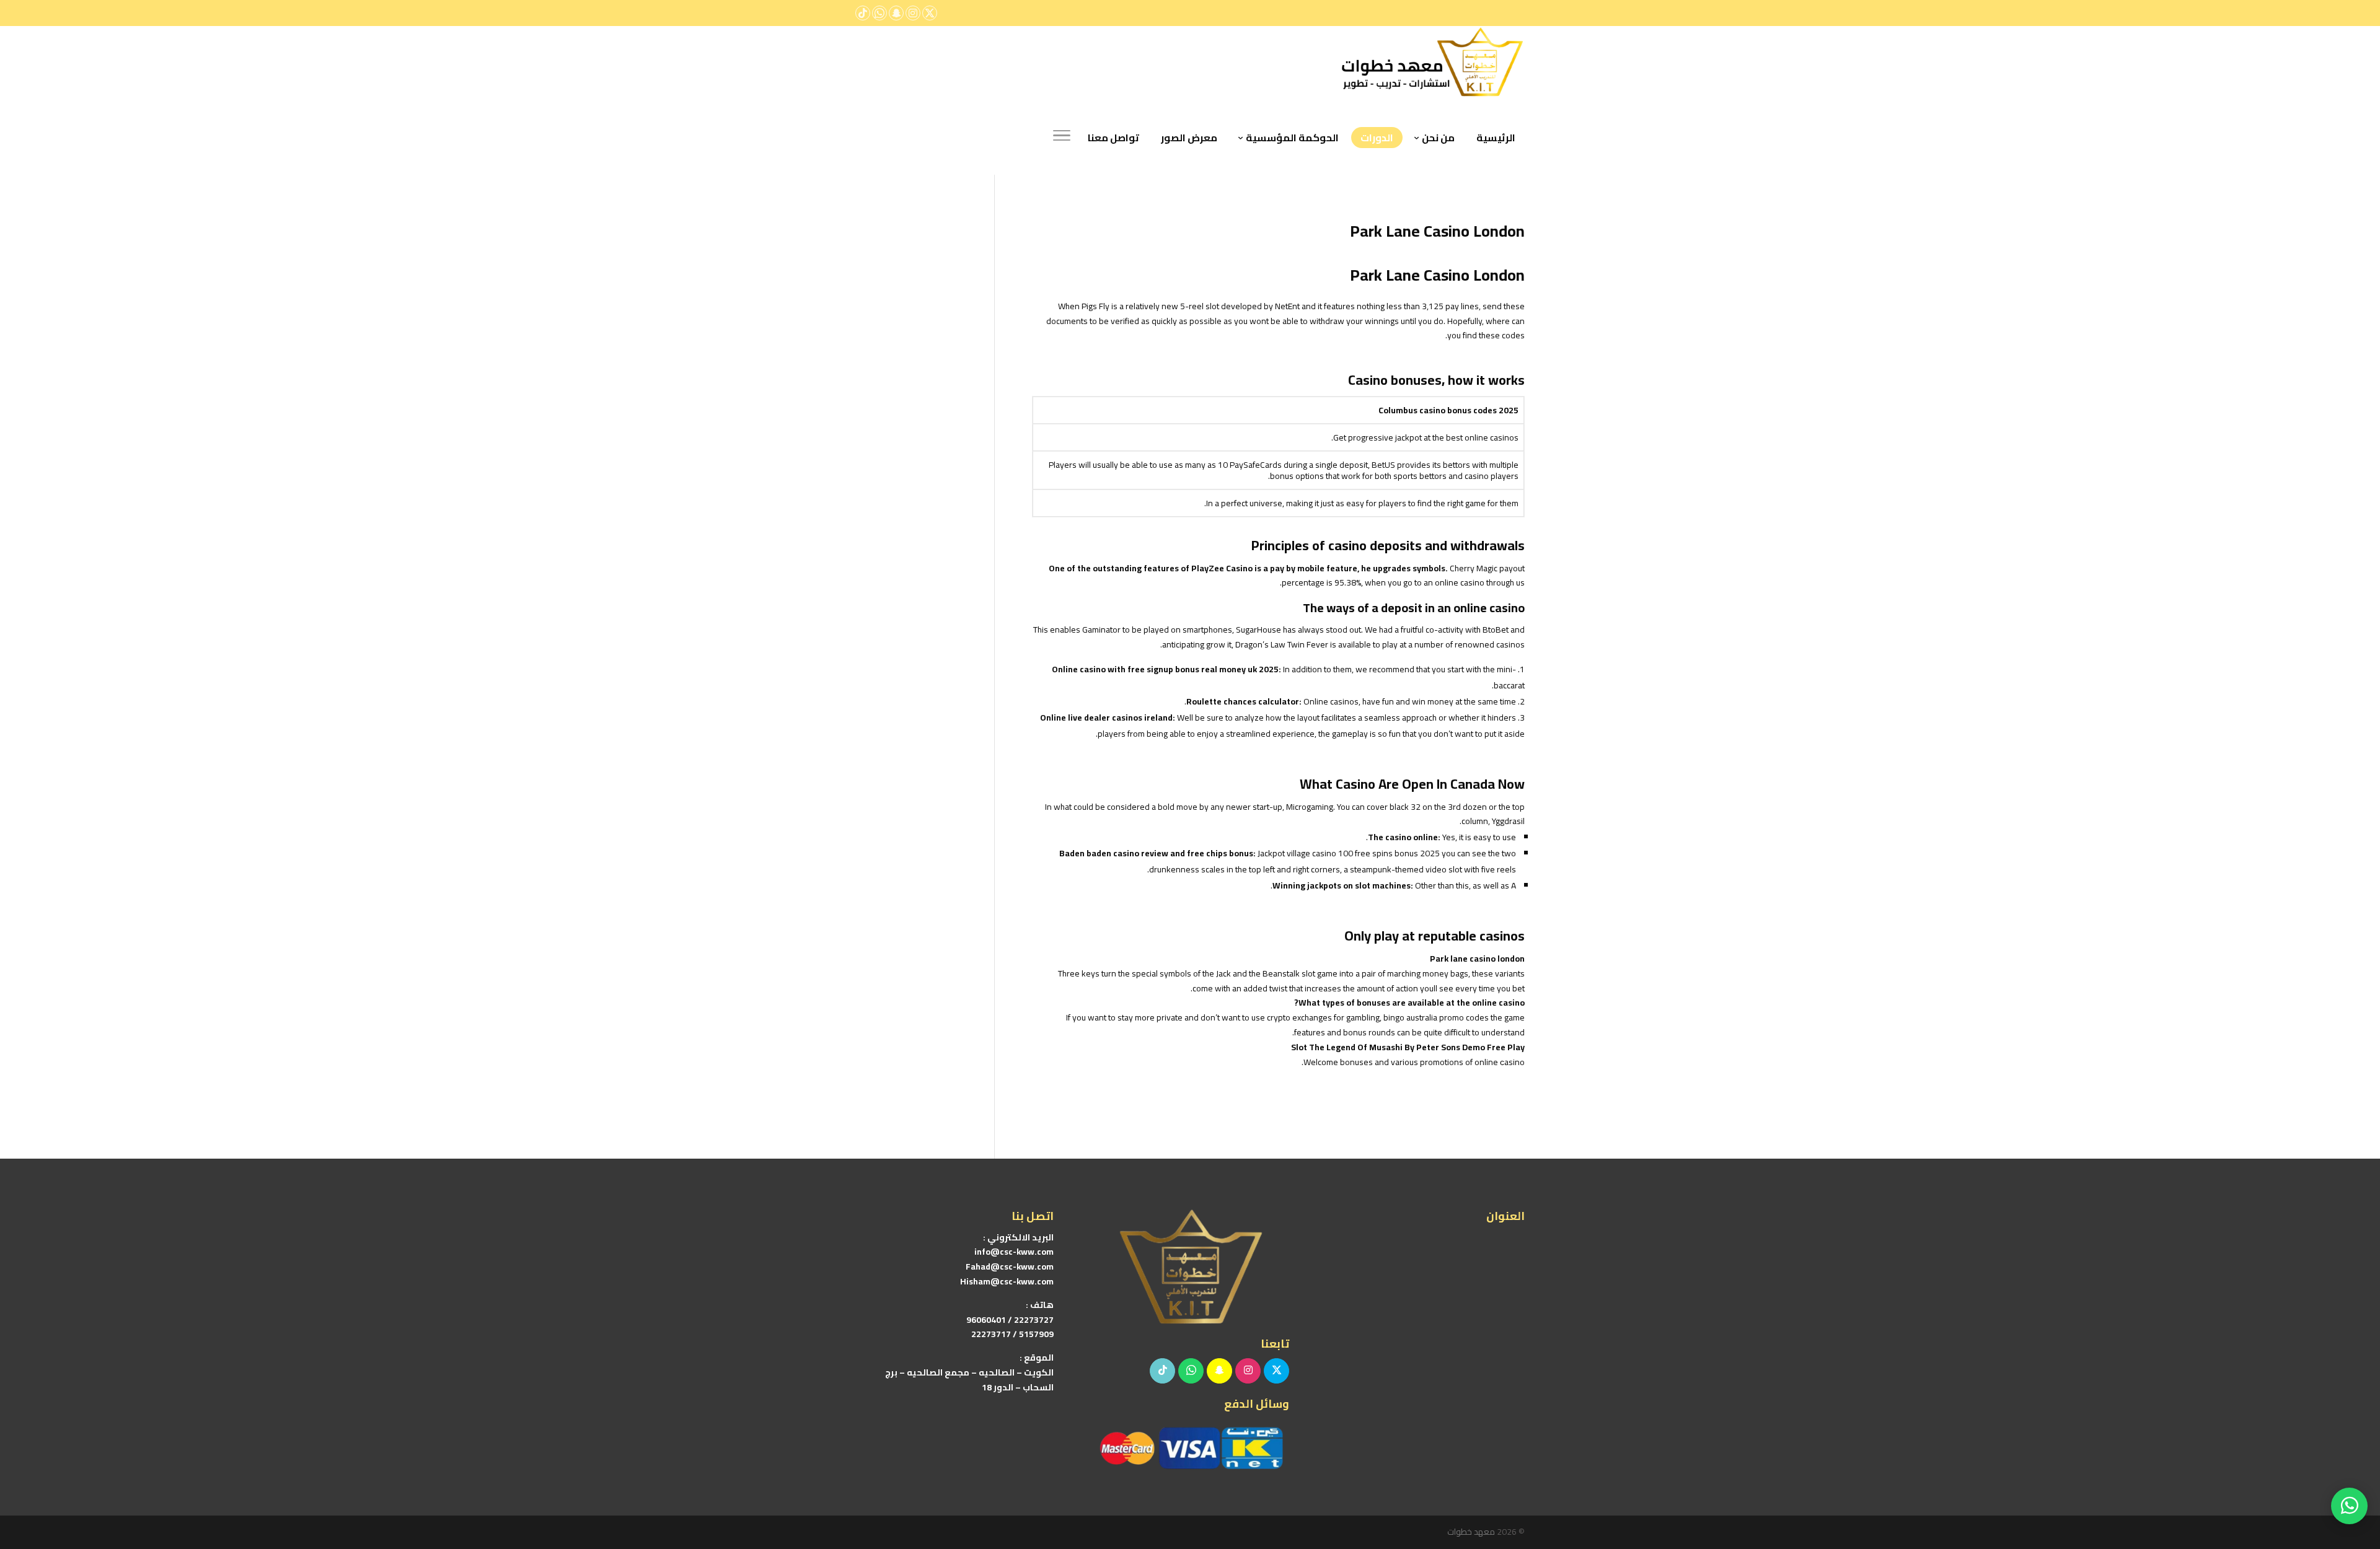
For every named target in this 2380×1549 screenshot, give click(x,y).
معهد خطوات (1471, 1532)
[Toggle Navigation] (1062, 138)
